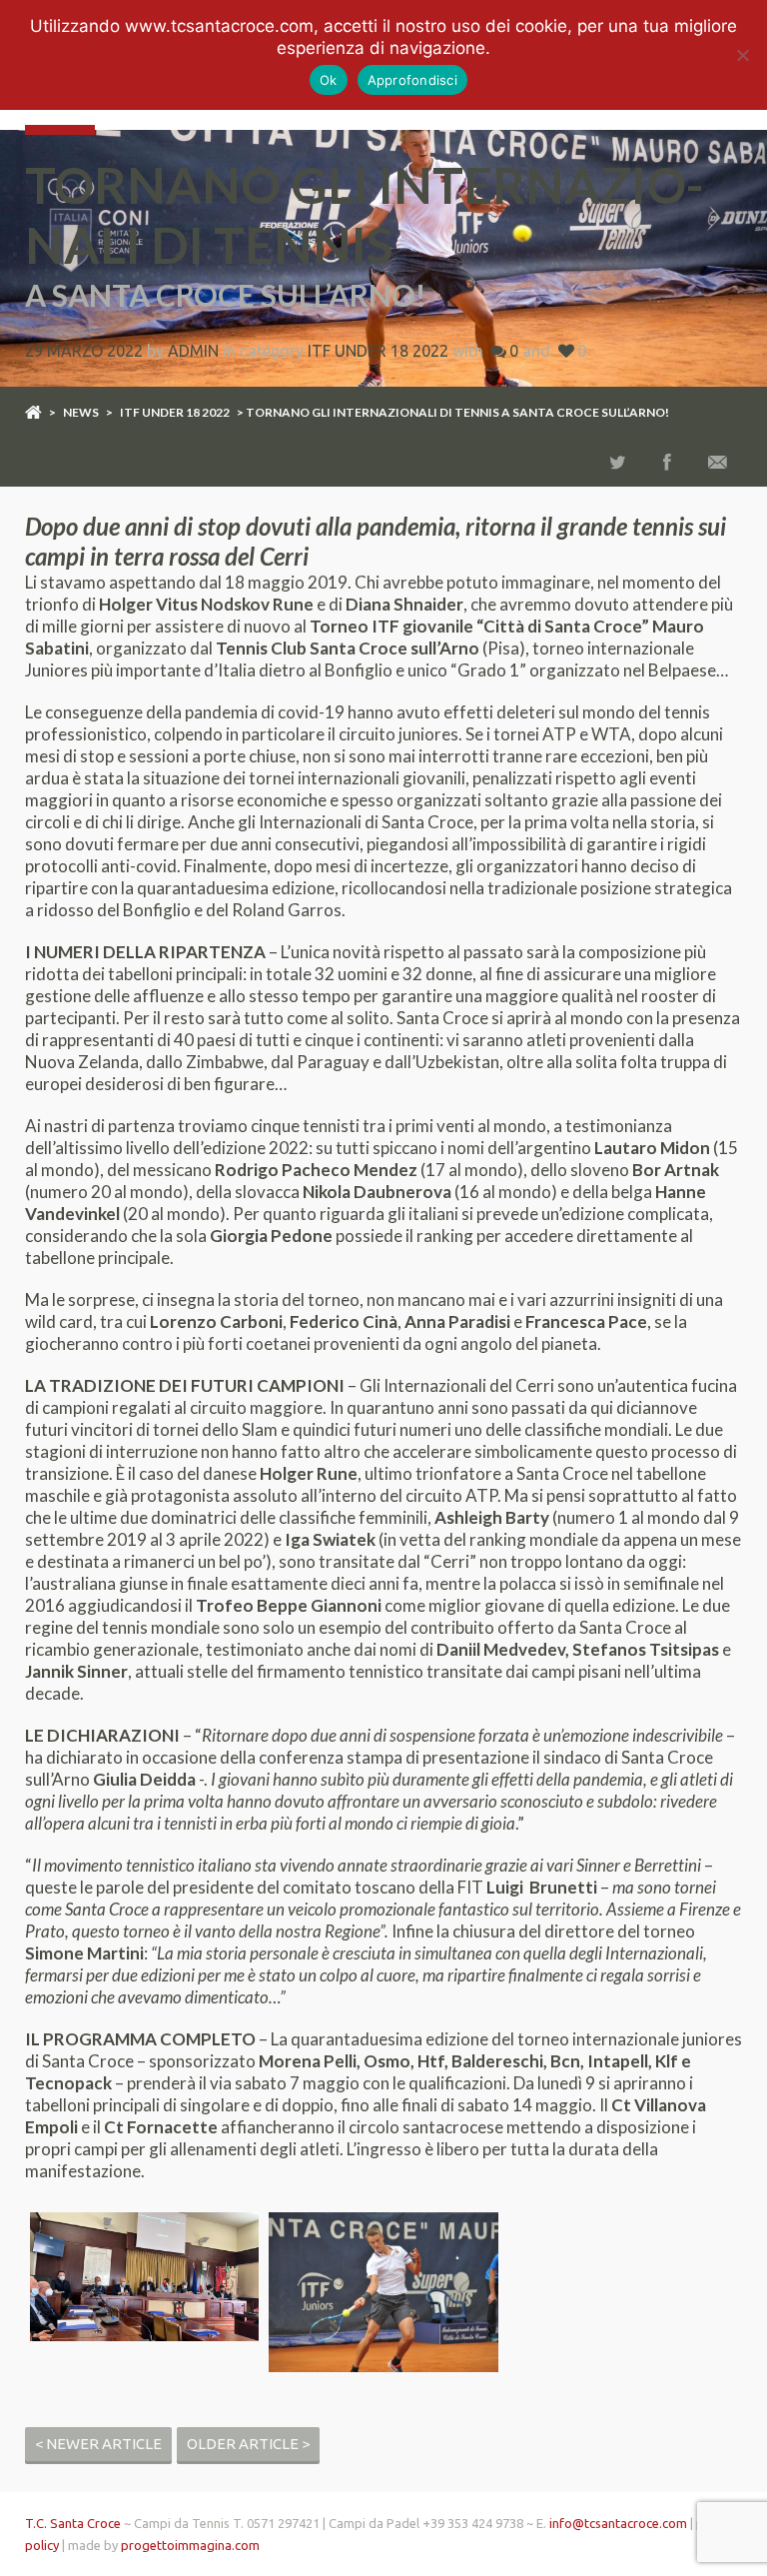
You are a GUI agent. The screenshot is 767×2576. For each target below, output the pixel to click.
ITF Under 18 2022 (378, 351)
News (81, 412)
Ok (329, 80)
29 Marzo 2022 (84, 351)
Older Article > (248, 2444)
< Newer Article (98, 2444)
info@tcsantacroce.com (618, 2523)
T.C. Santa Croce (73, 2523)
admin (193, 351)
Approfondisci (412, 80)
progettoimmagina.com (190, 2545)
